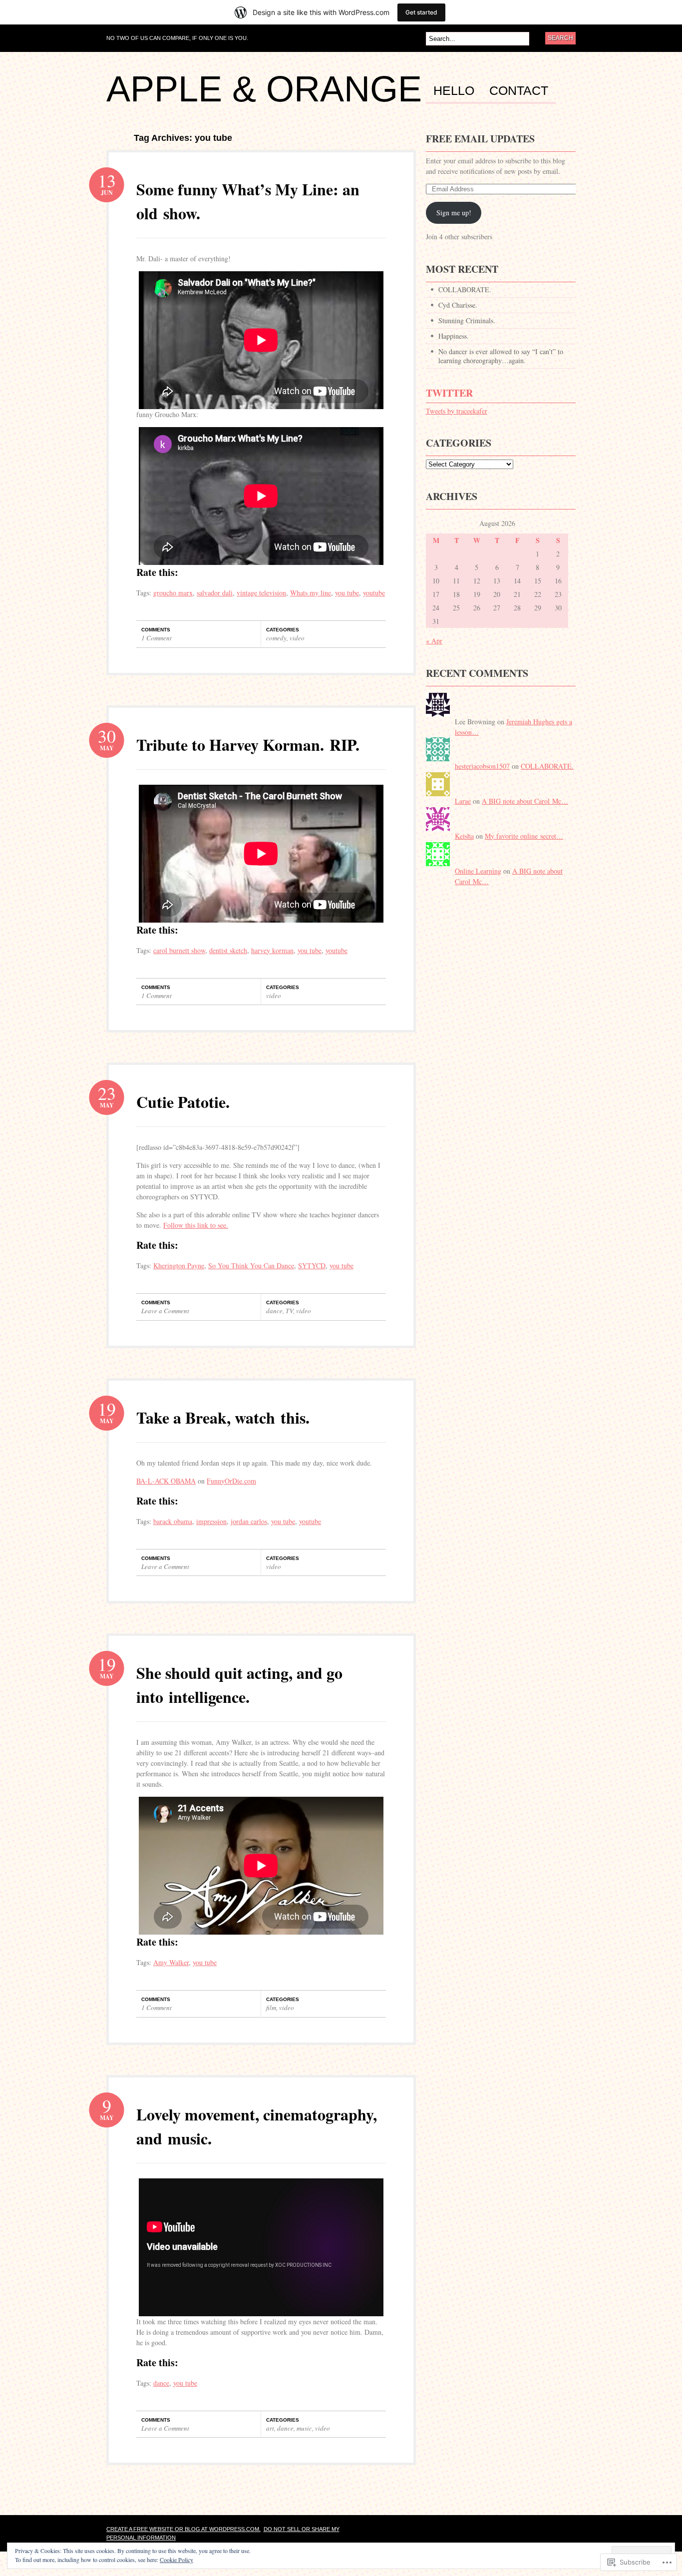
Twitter (449, 393)
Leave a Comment (165, 1311)
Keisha (464, 836)
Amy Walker (171, 1962)
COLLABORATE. (465, 289)
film (271, 2008)
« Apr (434, 641)
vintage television (261, 593)
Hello (454, 91)
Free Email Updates (480, 139)
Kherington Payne (179, 1266)
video (297, 638)
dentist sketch (228, 950)
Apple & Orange (264, 89)
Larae (463, 801)
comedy (276, 638)
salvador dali (215, 593)
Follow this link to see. (196, 1225)
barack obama (173, 1521)
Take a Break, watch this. (223, 1417)
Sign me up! (454, 213)
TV (289, 1311)
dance (274, 1311)
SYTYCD (312, 1266)
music (304, 2428)
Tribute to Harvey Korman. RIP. (248, 745)
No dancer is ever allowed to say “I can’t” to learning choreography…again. (501, 356)
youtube (374, 593)
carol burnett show (179, 950)
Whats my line (311, 593)
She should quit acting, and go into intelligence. (239, 1685)
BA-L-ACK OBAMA (166, 1481)
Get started (421, 12)
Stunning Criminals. (467, 320)
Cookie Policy (176, 2560)
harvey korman (272, 950)
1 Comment (157, 638)
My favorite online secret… (524, 836)
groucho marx (173, 593)
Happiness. (454, 336)
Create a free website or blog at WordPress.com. (183, 2529)
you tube (347, 593)
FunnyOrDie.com (231, 1481)
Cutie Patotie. (183, 1102)
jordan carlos (249, 1521)
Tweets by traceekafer (457, 411)
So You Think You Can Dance (251, 1266)
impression (211, 1521)
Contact (519, 91)
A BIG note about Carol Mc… (525, 801)
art (270, 2428)
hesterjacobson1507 (482, 766)
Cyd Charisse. (458, 305)
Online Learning (478, 871)
